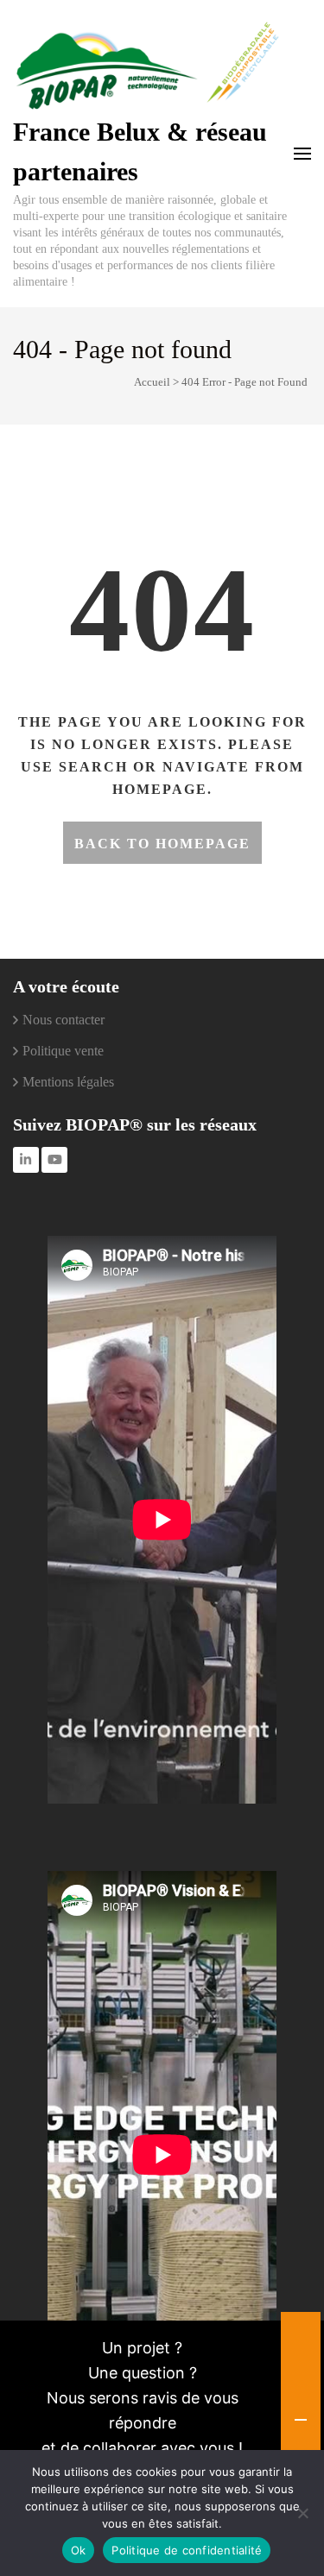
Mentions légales (68, 1082)
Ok (79, 2550)
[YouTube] (54, 1160)
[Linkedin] (26, 1160)
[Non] (302, 2513)
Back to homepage (162, 844)
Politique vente (63, 1051)
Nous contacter (64, 1020)
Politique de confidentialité (187, 2550)
